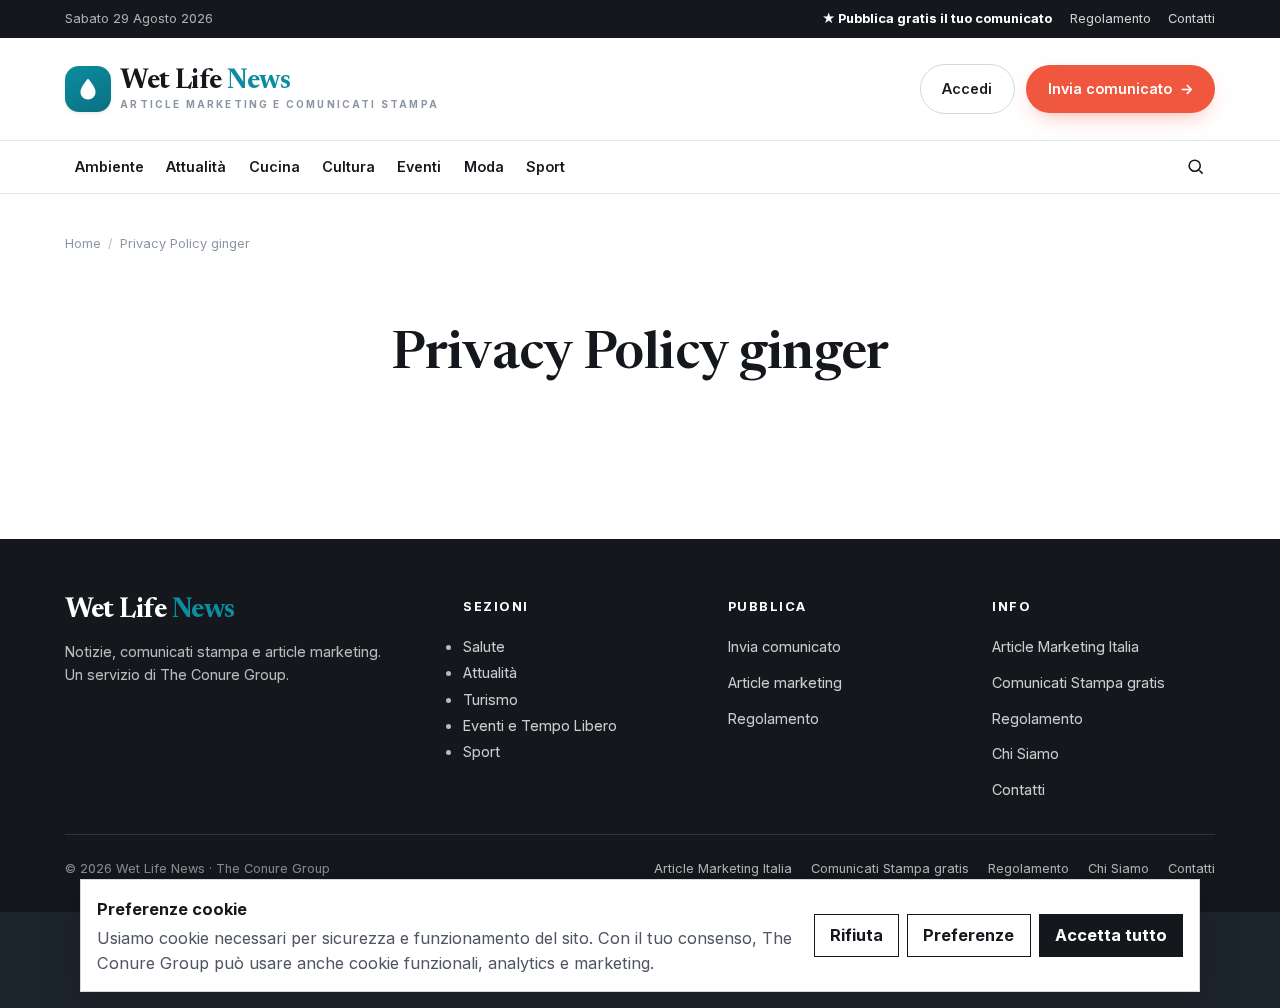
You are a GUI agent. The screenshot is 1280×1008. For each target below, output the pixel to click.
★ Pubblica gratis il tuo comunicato (937, 18)
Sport (545, 166)
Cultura (348, 166)
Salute (484, 646)
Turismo (490, 699)
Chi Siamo (1025, 753)
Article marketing (785, 682)
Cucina (274, 166)
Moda (484, 166)
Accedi (967, 88)
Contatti (1191, 18)
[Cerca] (1195, 167)
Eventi (419, 166)
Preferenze (968, 935)
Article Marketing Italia (1065, 646)
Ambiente (109, 166)
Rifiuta (856, 935)
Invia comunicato (1121, 88)
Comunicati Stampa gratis (1078, 682)
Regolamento (1110, 18)
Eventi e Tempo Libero (540, 725)
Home (83, 243)
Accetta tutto (1111, 935)
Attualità (196, 166)
